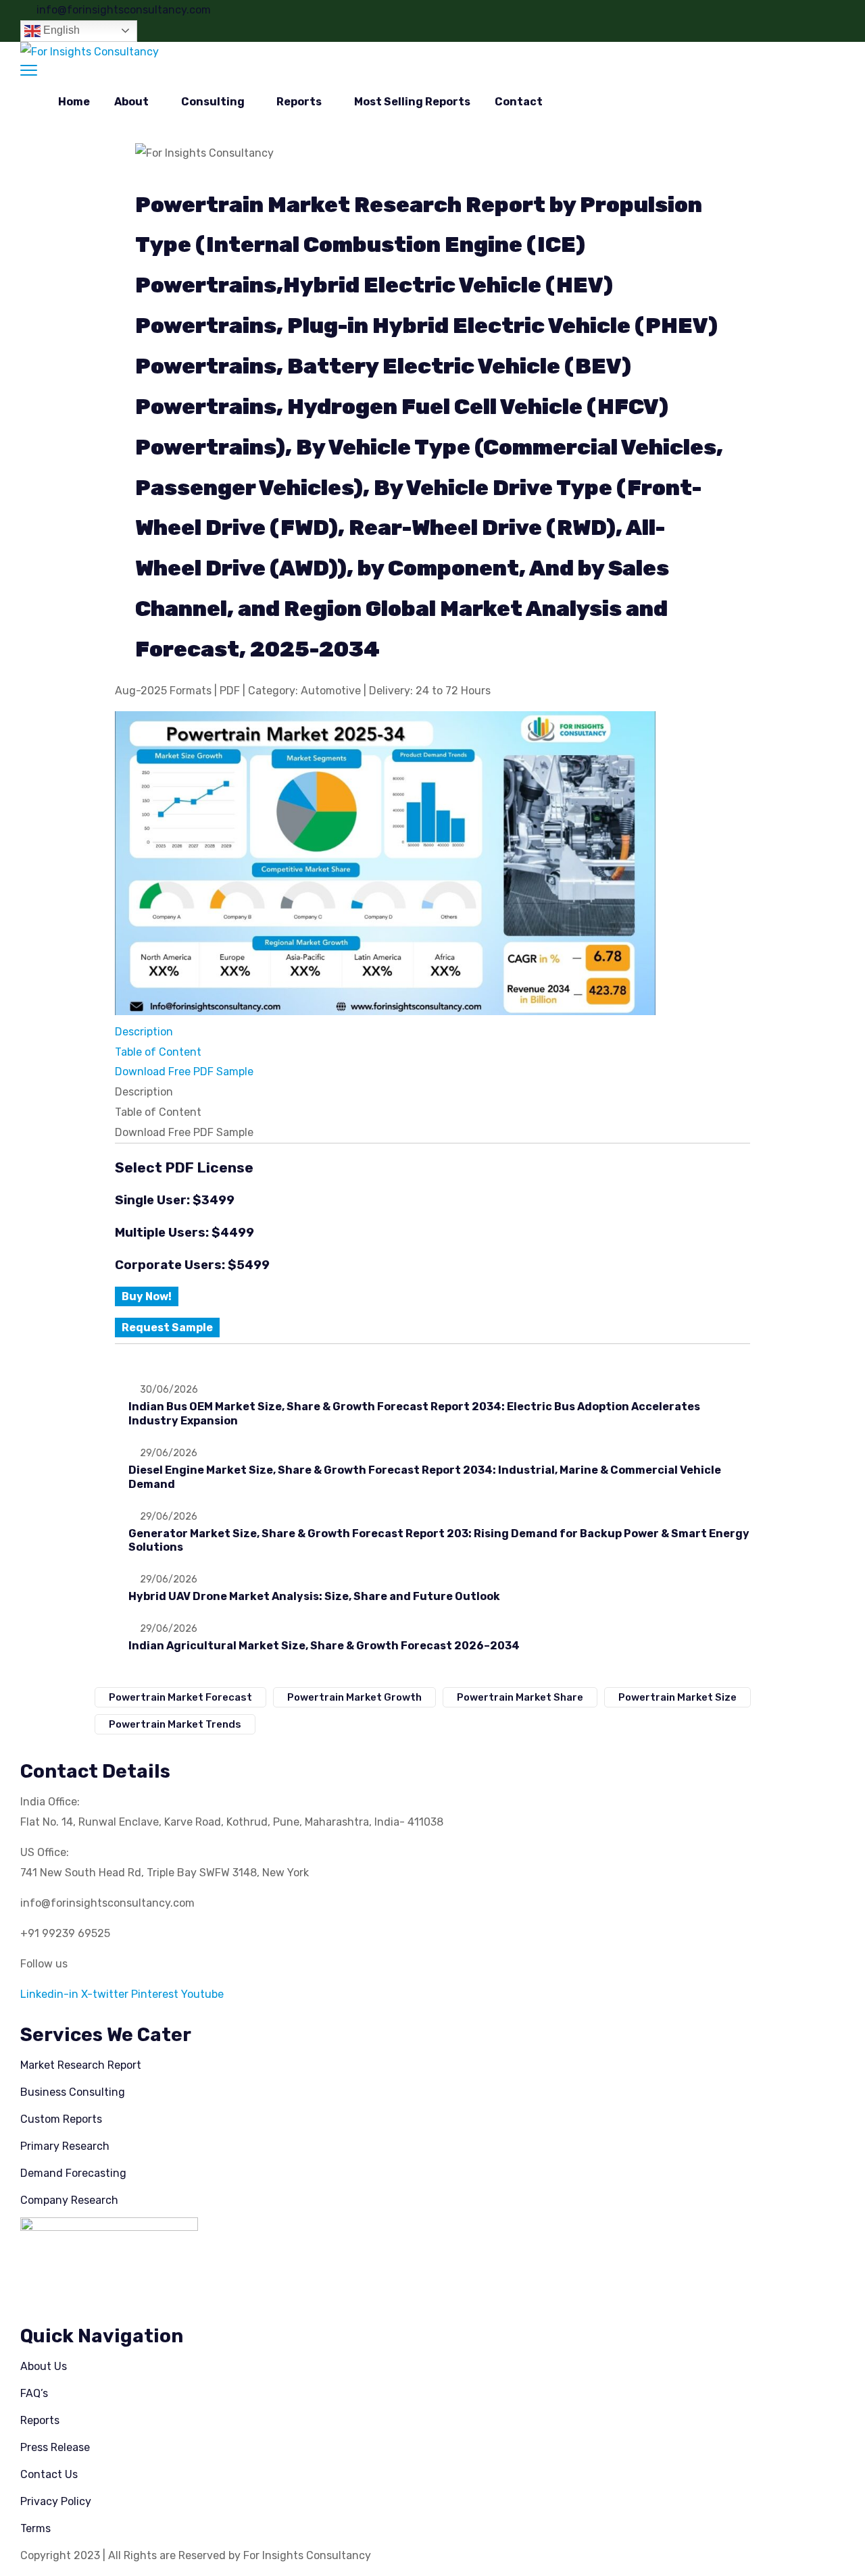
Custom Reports (61, 2119)
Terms (35, 2528)
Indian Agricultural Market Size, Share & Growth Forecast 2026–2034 (324, 1646)
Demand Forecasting (73, 2173)
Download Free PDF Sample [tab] (184, 1132)
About (131, 102)
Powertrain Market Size (677, 1697)
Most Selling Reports (412, 102)
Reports (299, 102)
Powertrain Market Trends (175, 1724)
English (60, 30)
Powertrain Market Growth (354, 1697)
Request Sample (167, 1328)
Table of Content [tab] (158, 1112)
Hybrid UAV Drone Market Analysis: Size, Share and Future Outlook (314, 1596)
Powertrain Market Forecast (180, 1697)
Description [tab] (144, 1092)
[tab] (432, 1032)
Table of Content (158, 1052)
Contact (519, 102)
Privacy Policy (56, 2501)
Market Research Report (81, 2065)
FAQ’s (34, 2393)
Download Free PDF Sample (184, 1072)
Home (74, 102)
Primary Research (65, 2146)
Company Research (69, 2200)
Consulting (213, 102)
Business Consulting (73, 2092)
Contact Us (49, 2474)
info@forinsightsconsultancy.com (124, 10)
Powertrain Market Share (520, 1697)
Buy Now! (147, 1296)
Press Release (55, 2447)
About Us (44, 2366)
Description (144, 1032)
